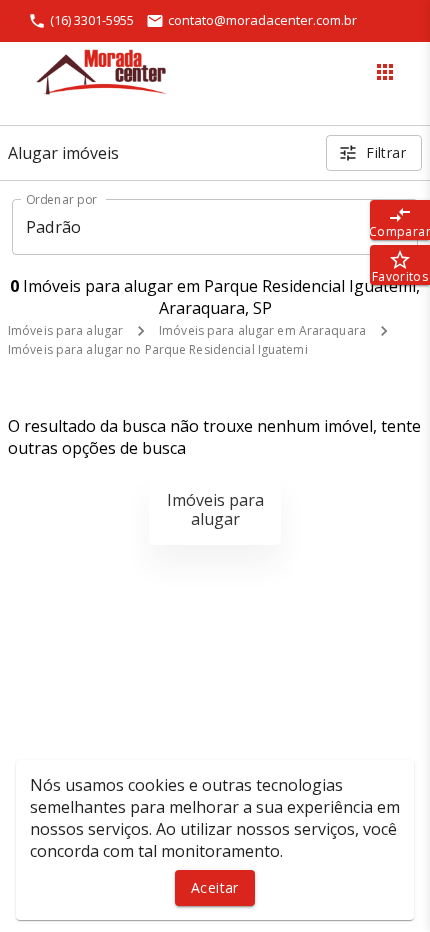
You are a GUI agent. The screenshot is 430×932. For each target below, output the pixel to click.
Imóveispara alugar (215, 509)
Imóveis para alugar (65, 330)
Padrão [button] (53, 227)
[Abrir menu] (385, 72)
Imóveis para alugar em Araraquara (262, 330)
